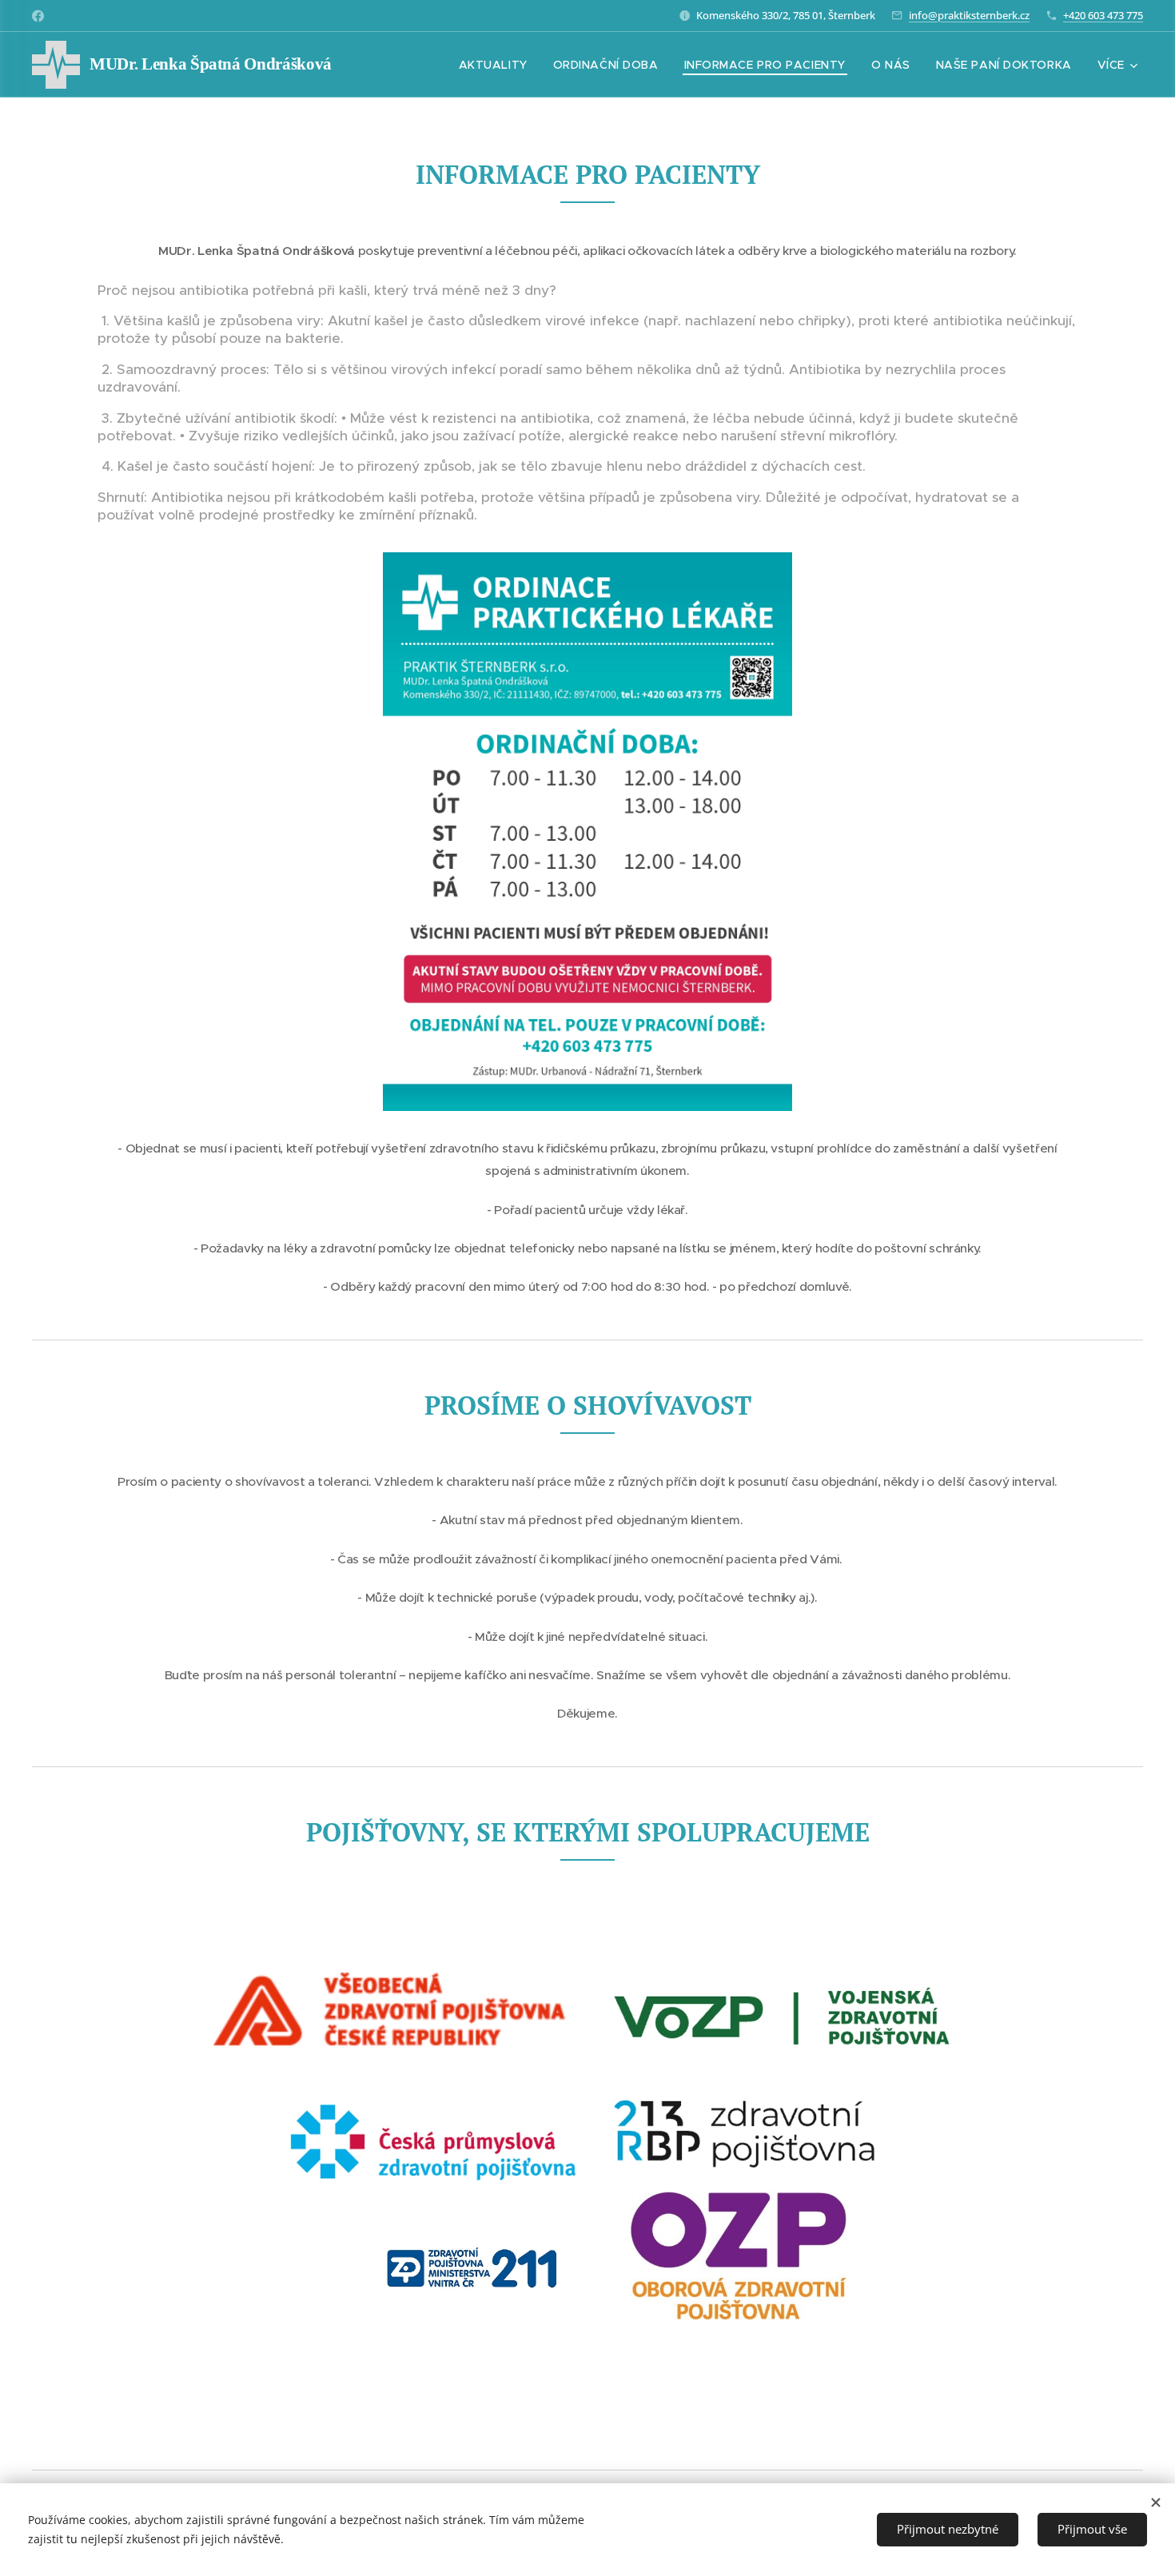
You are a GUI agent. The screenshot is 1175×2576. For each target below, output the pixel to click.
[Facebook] (38, 16)
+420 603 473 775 (1103, 15)
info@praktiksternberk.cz (969, 15)
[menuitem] (498, 65)
